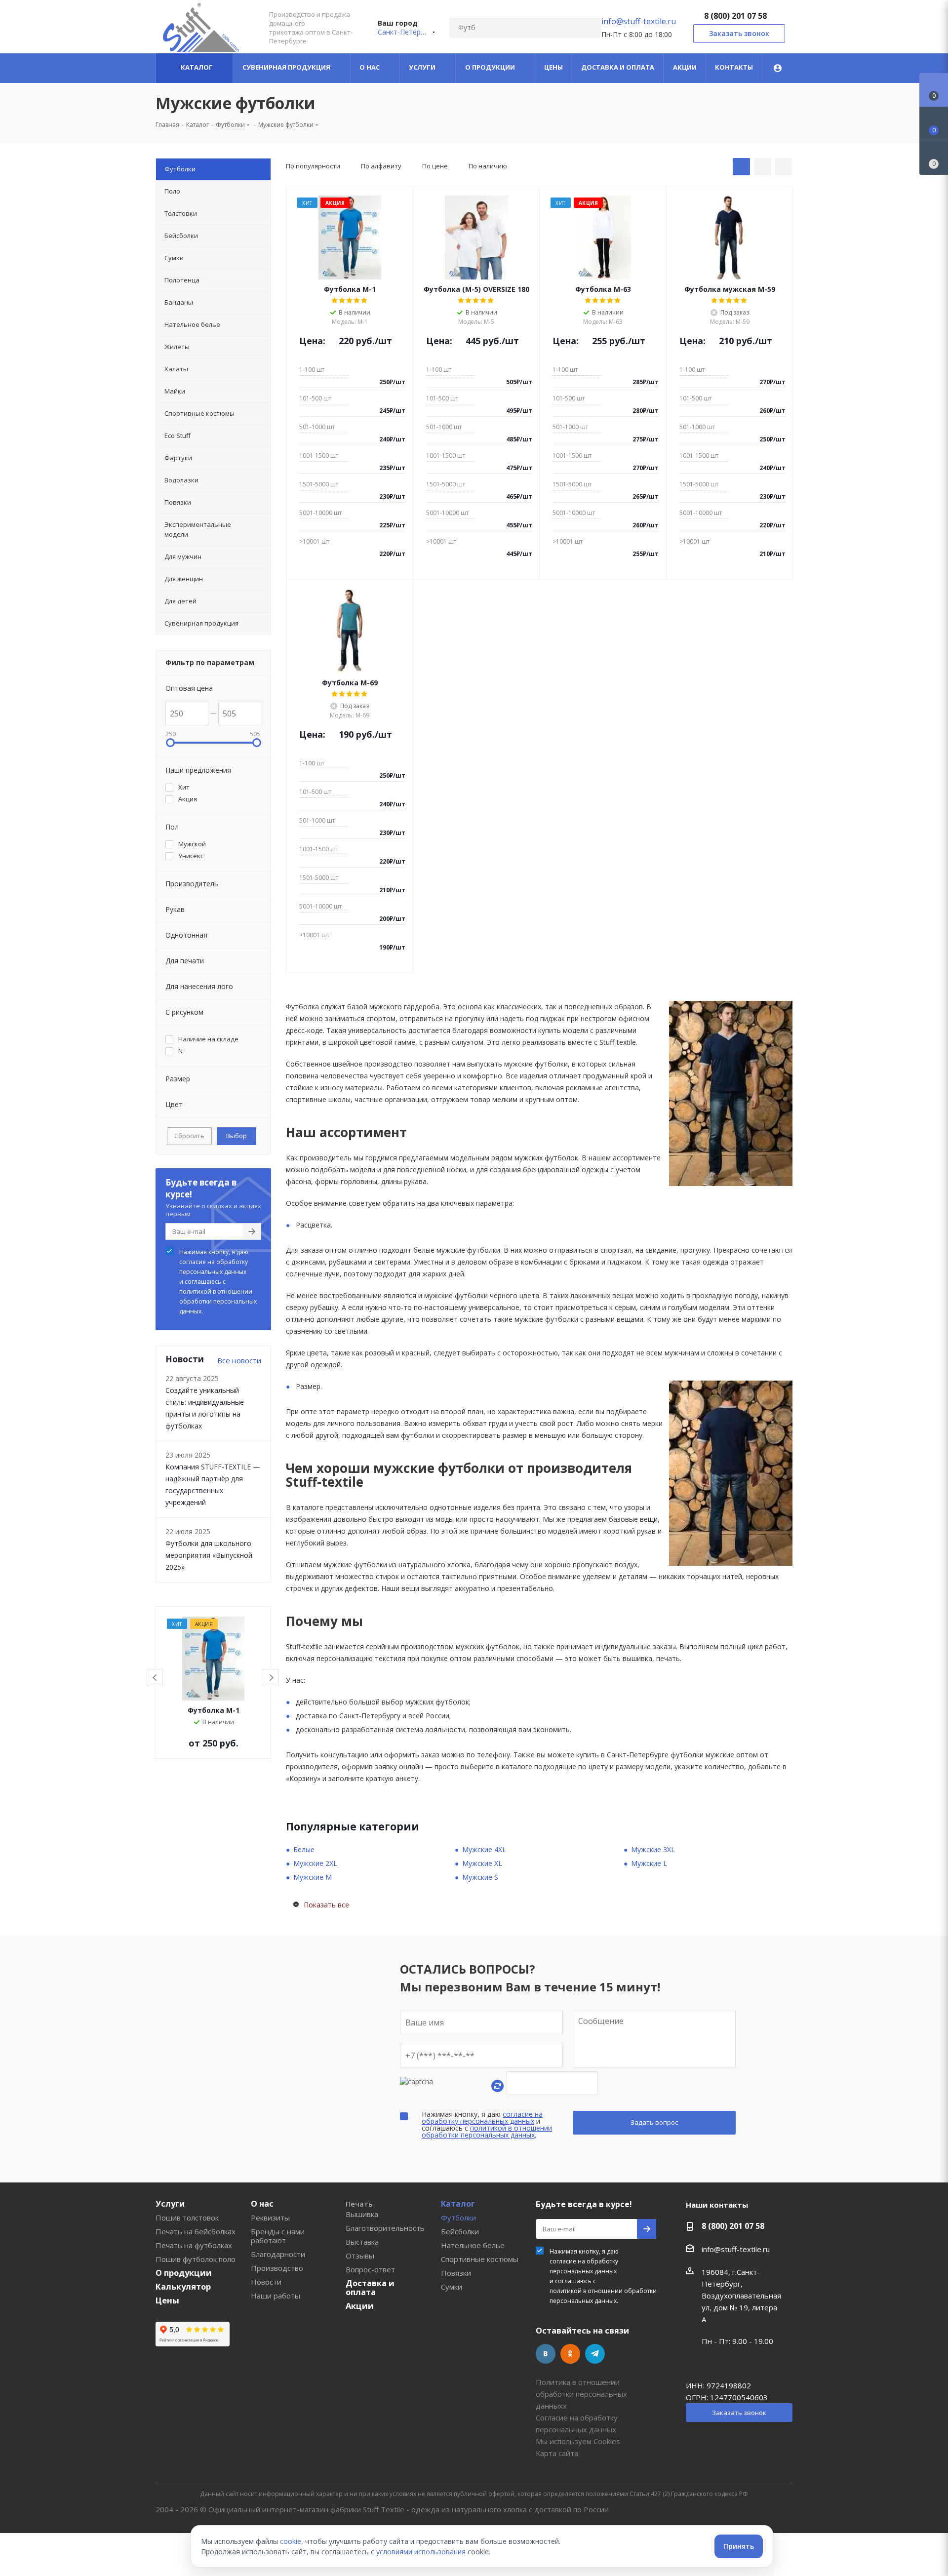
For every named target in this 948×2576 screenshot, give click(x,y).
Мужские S (480, 1877)
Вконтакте (546, 2354)
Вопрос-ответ (370, 2269)
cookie (291, 2541)
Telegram (595, 2354)
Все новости (239, 1360)
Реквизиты (270, 2218)
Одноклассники (570, 2354)
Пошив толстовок (187, 2218)
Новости (266, 2282)
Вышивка (362, 2214)
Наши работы (276, 2296)
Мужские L (649, 1863)
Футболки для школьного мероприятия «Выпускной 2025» (209, 1555)
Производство (277, 2268)
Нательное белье (473, 2245)
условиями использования (421, 2552)
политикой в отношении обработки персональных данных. (218, 1301)
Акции (360, 2306)
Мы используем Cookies (578, 2441)
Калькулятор (183, 2287)
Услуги (170, 2204)
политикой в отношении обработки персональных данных (487, 2131)
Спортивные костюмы (480, 2259)
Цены (167, 2300)
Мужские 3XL (653, 1849)
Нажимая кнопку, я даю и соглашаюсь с (218, 1282)
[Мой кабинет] (778, 68)
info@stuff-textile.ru (639, 21)
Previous (155, 1678)
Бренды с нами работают (278, 2236)
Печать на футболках (194, 2245)
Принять (739, 2546)
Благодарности (278, 2254)
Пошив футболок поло (196, 2259)
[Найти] (590, 28)
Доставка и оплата (370, 2288)
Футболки (458, 2218)
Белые (304, 1849)
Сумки (452, 2287)
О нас (262, 2204)
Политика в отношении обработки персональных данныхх (581, 2394)
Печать (359, 2204)
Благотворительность (385, 2228)
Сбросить (189, 1136)
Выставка (362, 2242)
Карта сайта (557, 2453)
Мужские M (313, 1877)
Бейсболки (460, 2231)
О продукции (184, 2273)
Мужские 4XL (484, 1849)
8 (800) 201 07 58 (735, 16)
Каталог (458, 2204)
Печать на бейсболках (196, 2231)
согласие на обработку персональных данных (214, 1267)
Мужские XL (482, 1863)
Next (271, 1678)
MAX (620, 2354)
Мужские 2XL (315, 1863)
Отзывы (360, 2256)
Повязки (456, 2273)
